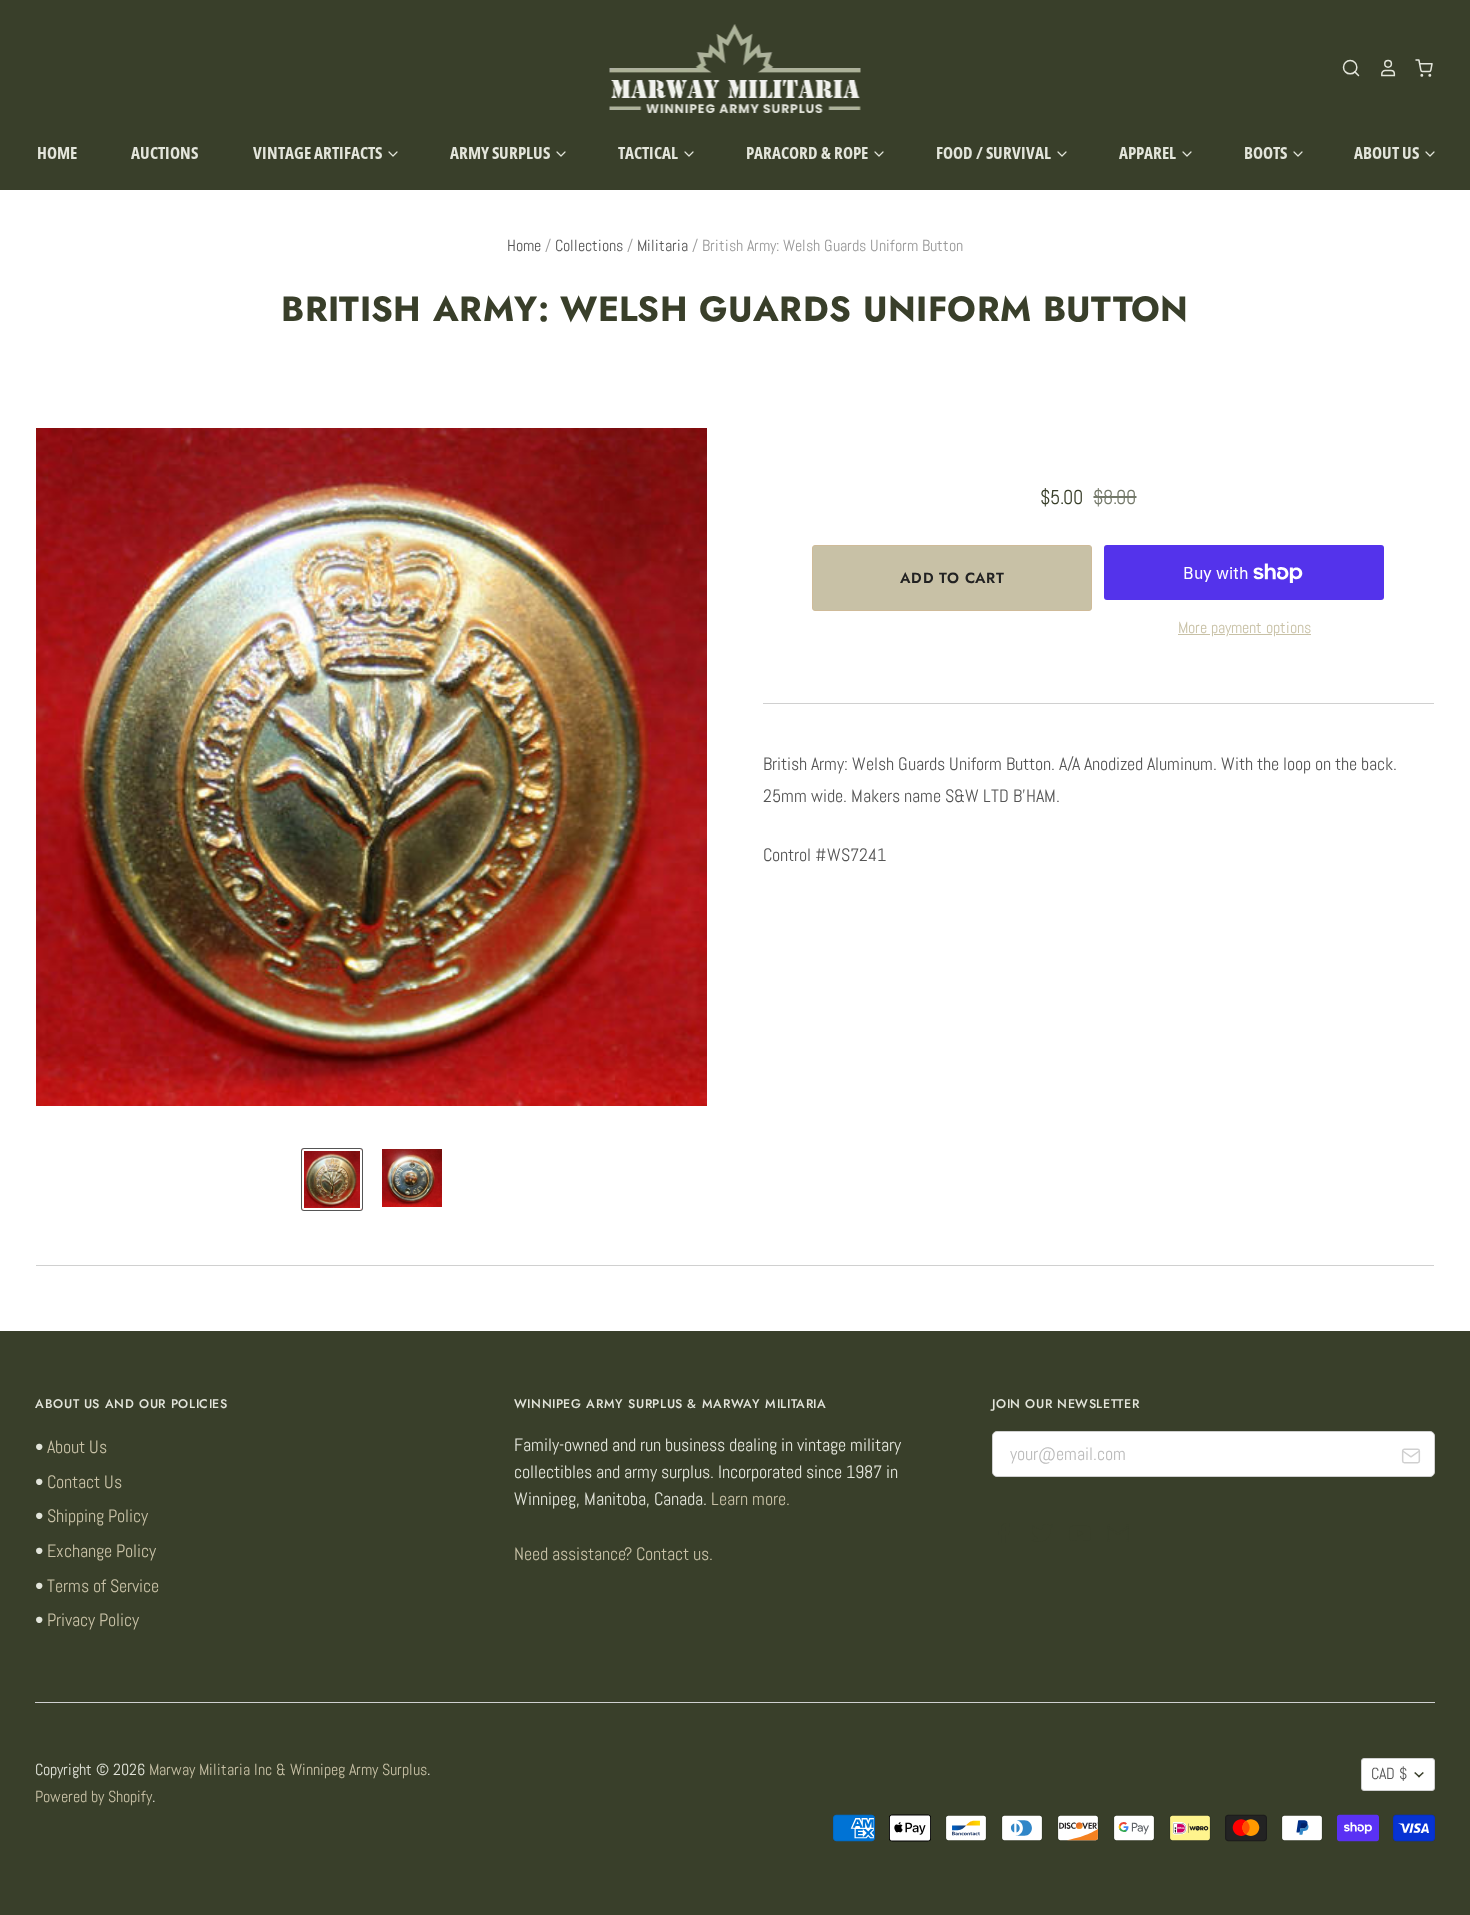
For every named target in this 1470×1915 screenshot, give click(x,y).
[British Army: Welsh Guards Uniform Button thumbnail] (332, 1179)
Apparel (1149, 152)
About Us (1388, 152)
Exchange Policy (101, 1550)
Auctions (164, 152)
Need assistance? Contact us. (613, 1553)
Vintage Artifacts (319, 152)
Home (57, 152)
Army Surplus (501, 152)
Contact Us (84, 1481)
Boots (1267, 152)
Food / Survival (995, 152)
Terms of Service (103, 1585)
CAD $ (1389, 1774)
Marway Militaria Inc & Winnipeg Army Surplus (288, 1770)
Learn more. (750, 1498)
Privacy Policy (93, 1619)
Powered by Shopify (93, 1797)
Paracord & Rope (808, 152)
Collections (589, 246)
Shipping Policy (97, 1515)
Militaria (662, 246)
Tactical (649, 152)
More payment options (1244, 628)
